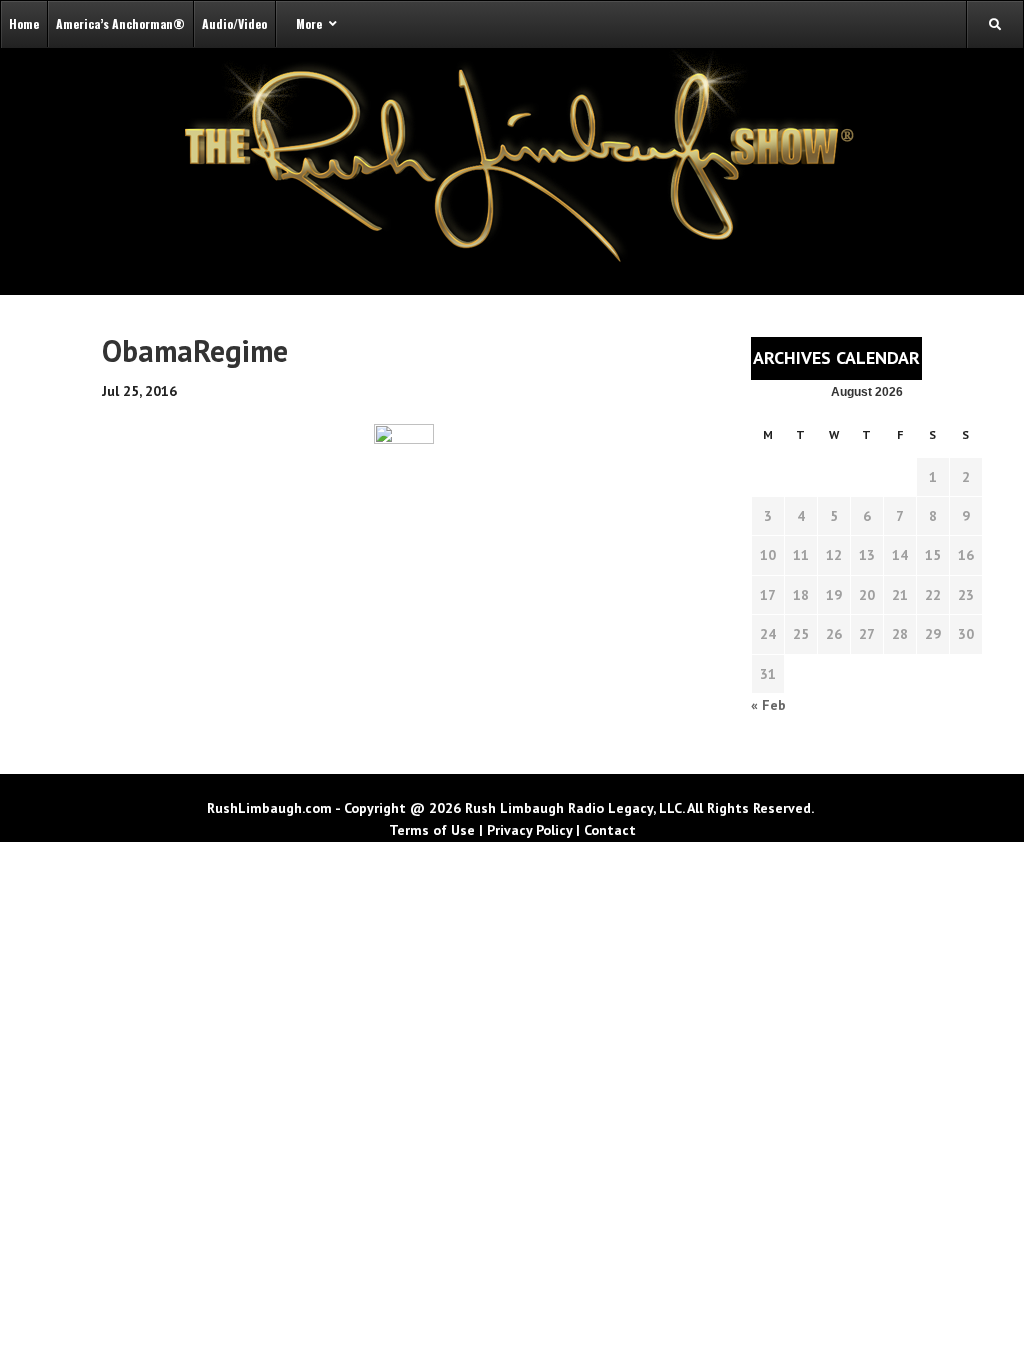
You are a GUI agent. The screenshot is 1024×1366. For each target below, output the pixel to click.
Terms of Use (432, 830)
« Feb (768, 705)
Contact (610, 830)
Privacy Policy (529, 830)
